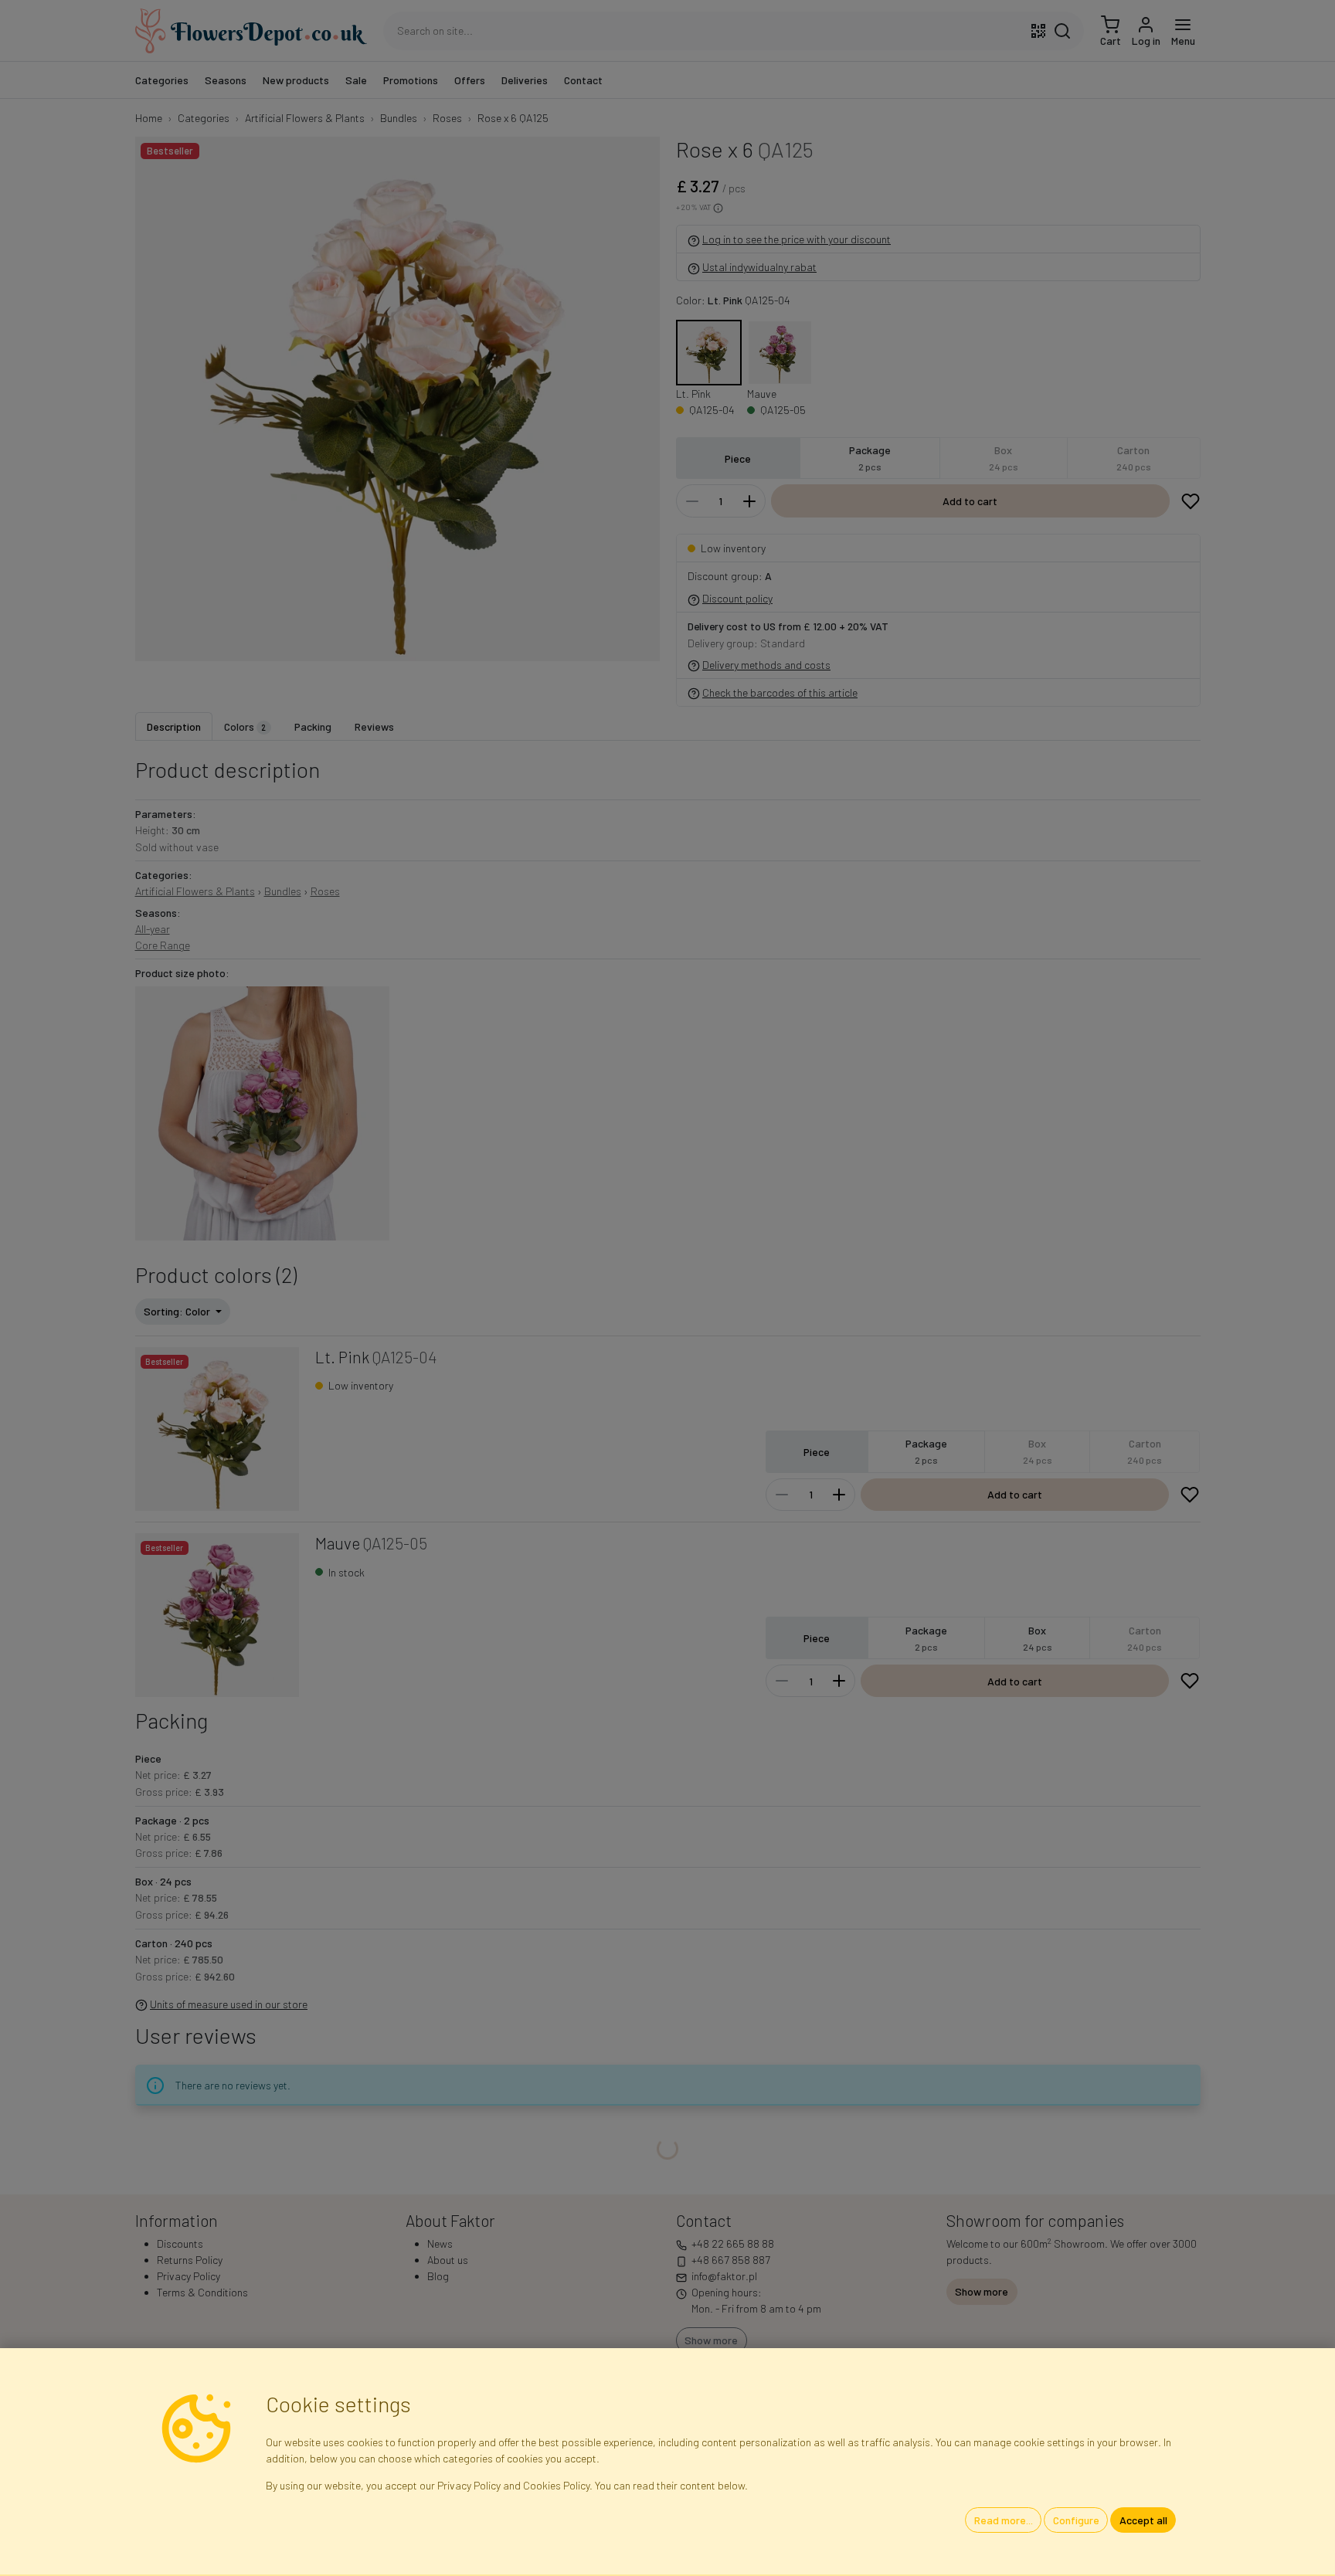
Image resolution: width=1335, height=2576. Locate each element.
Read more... (1004, 2520)
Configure (1076, 2520)
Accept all (1143, 2520)
